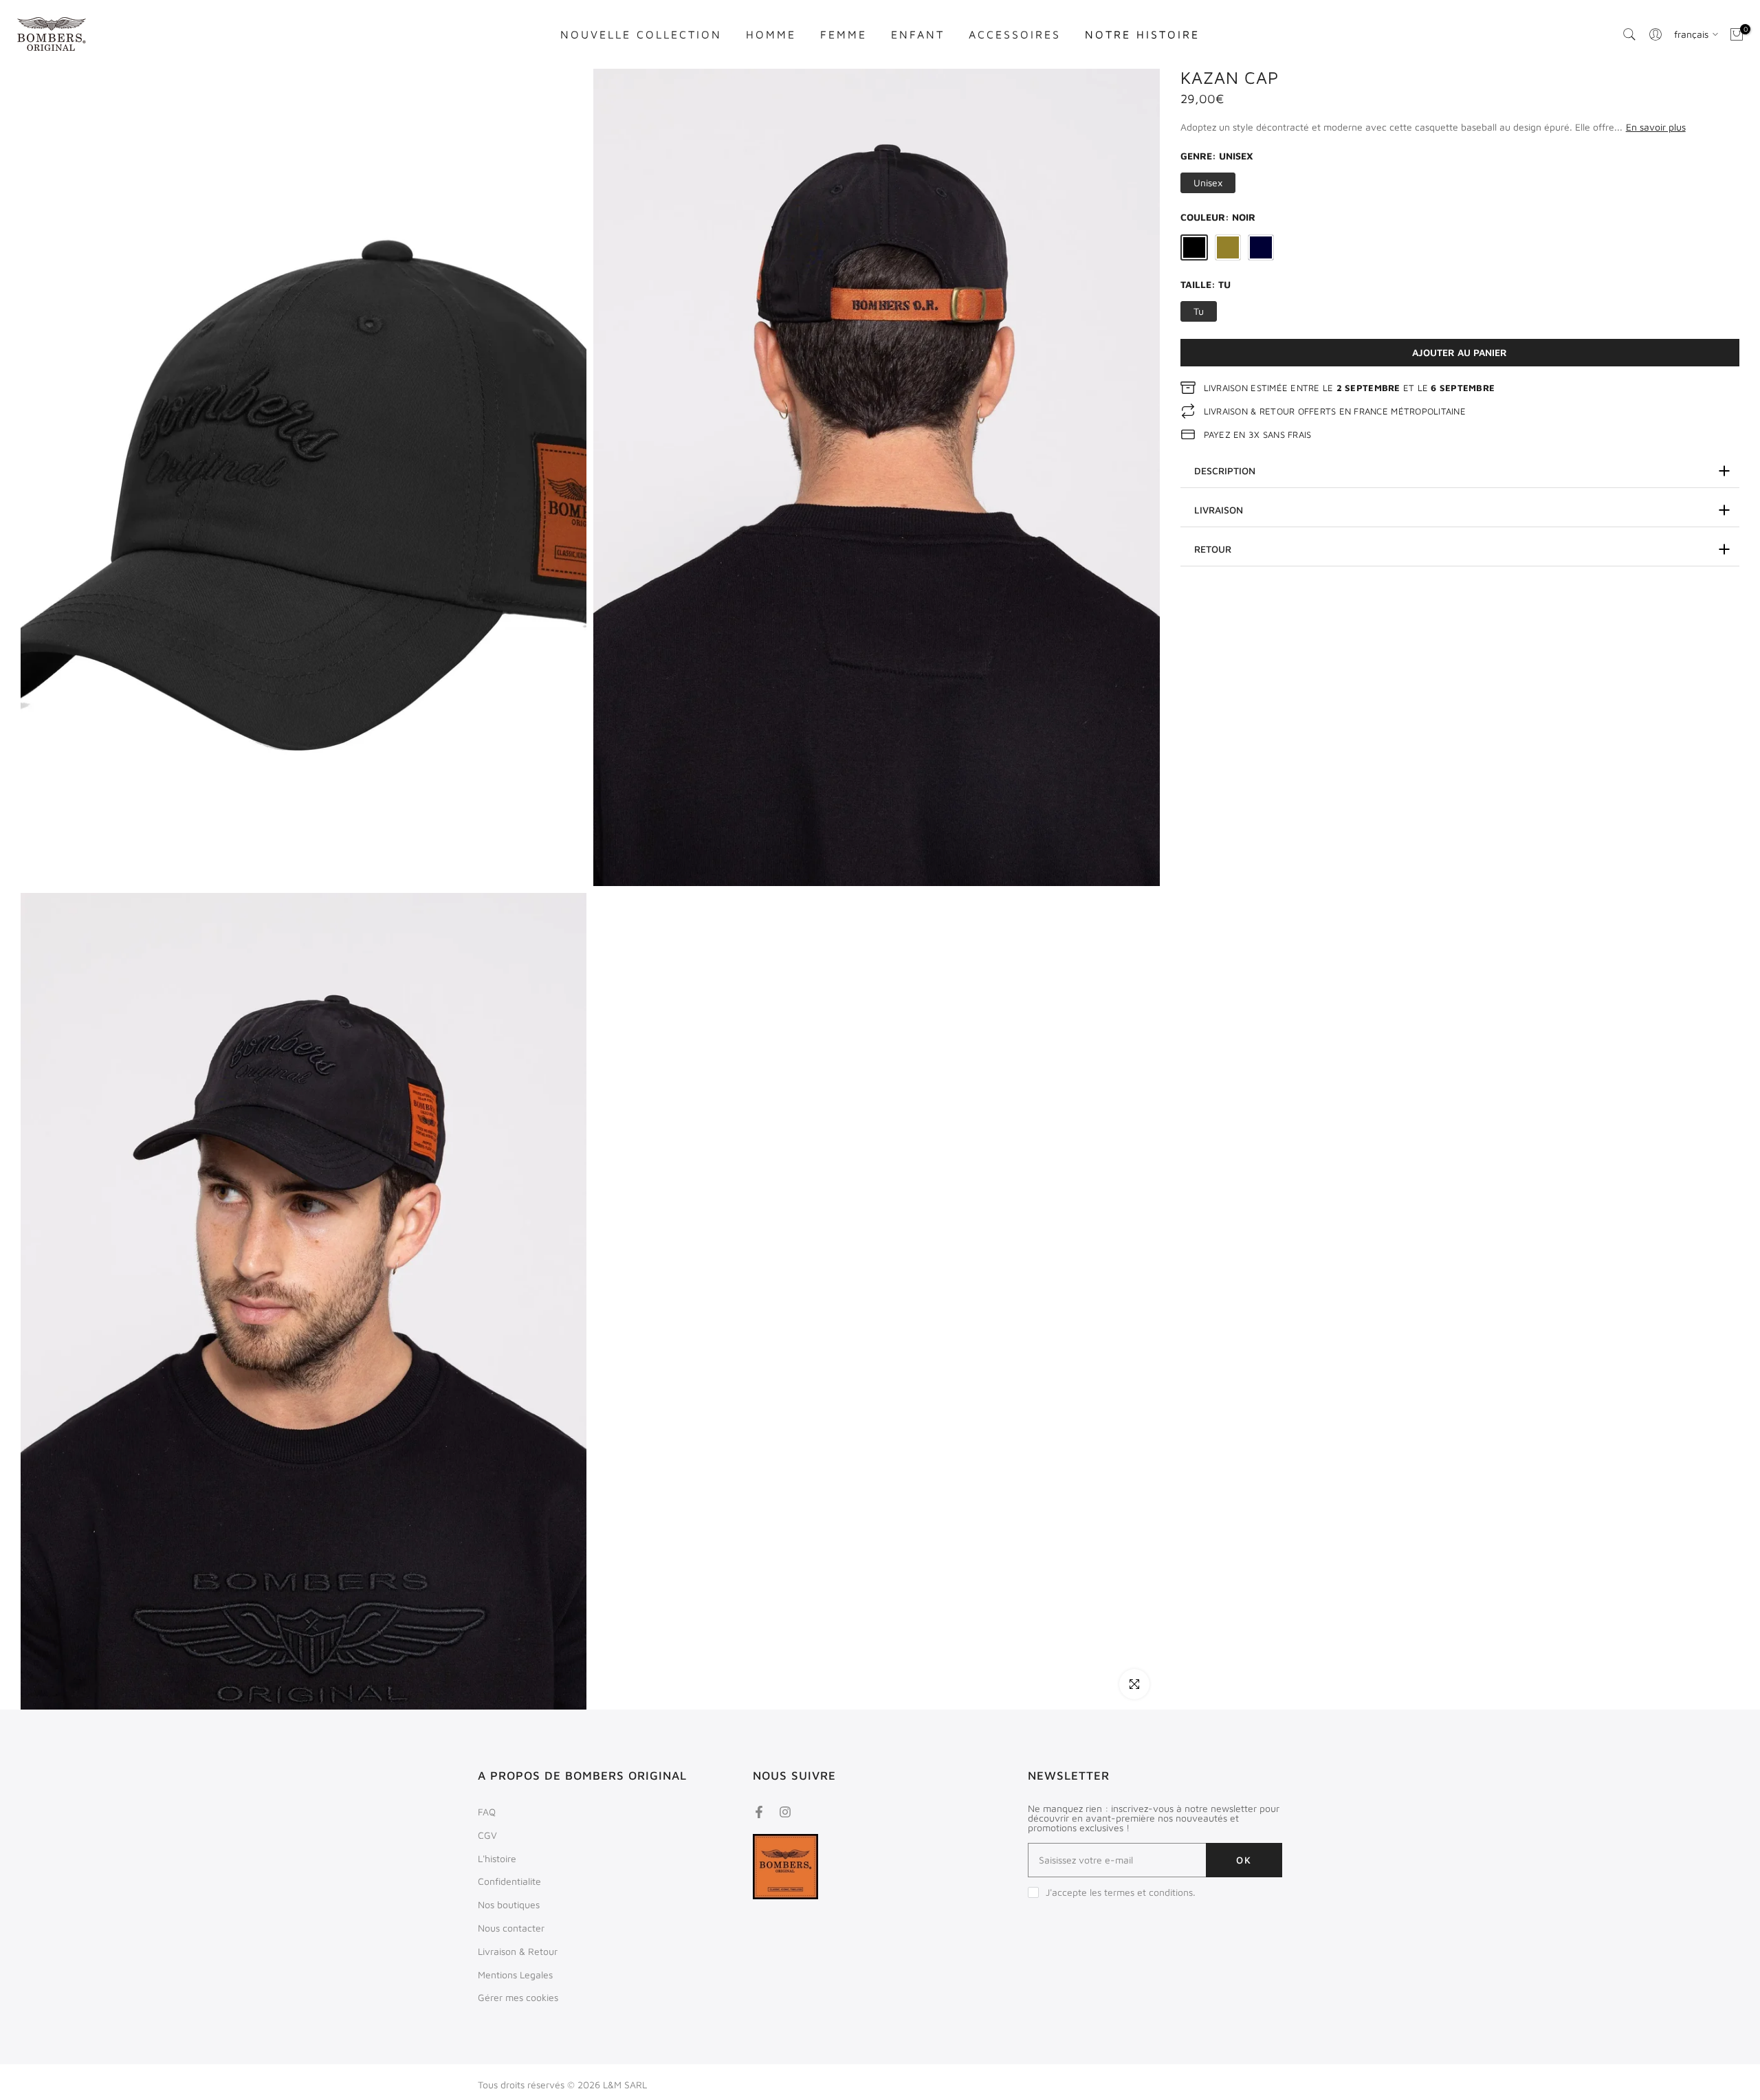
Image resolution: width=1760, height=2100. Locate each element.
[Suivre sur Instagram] (785, 1812)
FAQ (487, 1812)
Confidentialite (509, 1881)
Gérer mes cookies (518, 1997)
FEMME (844, 34)
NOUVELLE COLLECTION (641, 34)
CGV (487, 1835)
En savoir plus (1656, 127)
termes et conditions (1148, 1892)
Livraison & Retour (518, 1951)
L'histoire (497, 1858)
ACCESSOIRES (1015, 34)
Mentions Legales (515, 1975)
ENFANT (918, 34)
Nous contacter (511, 1928)
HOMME (771, 34)
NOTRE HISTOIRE (1142, 34)
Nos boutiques (509, 1904)
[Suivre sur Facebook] (759, 1812)
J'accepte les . (1121, 1892)
